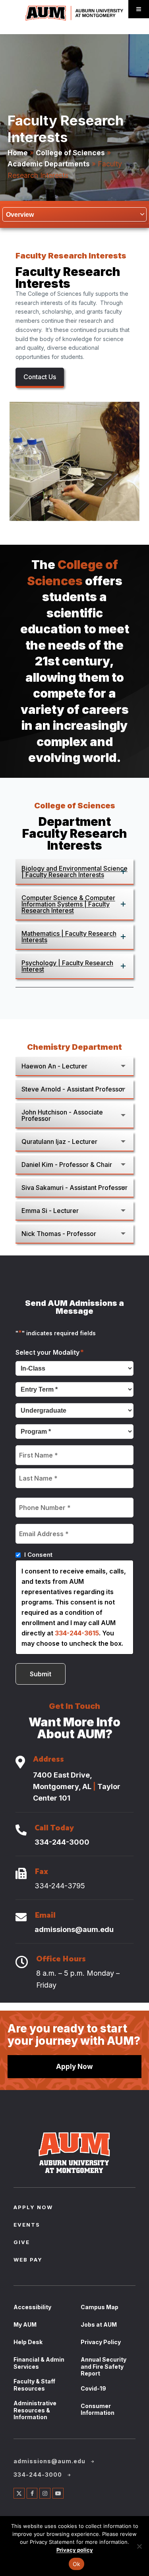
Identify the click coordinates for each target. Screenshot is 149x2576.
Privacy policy (75, 2550)
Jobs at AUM (99, 2324)
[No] (139, 2546)
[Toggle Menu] (139, 9)
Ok (77, 2564)
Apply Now (74, 2066)
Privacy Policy (101, 2342)
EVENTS (27, 2225)
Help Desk (28, 2342)
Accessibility (32, 2307)
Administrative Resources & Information (35, 2410)
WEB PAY (28, 2260)
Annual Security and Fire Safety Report (104, 2366)
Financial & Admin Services (39, 2363)
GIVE (22, 2243)
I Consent (38, 1555)
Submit (41, 1674)
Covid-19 (93, 2388)
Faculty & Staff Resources (34, 2385)
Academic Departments (49, 164)
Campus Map (100, 2307)
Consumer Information (98, 2409)
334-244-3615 (77, 1633)
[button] (75, 872)
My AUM (25, 2324)
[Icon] (20, 1763)
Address (48, 1760)
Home (18, 153)
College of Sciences (70, 153)
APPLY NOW (33, 2208)
